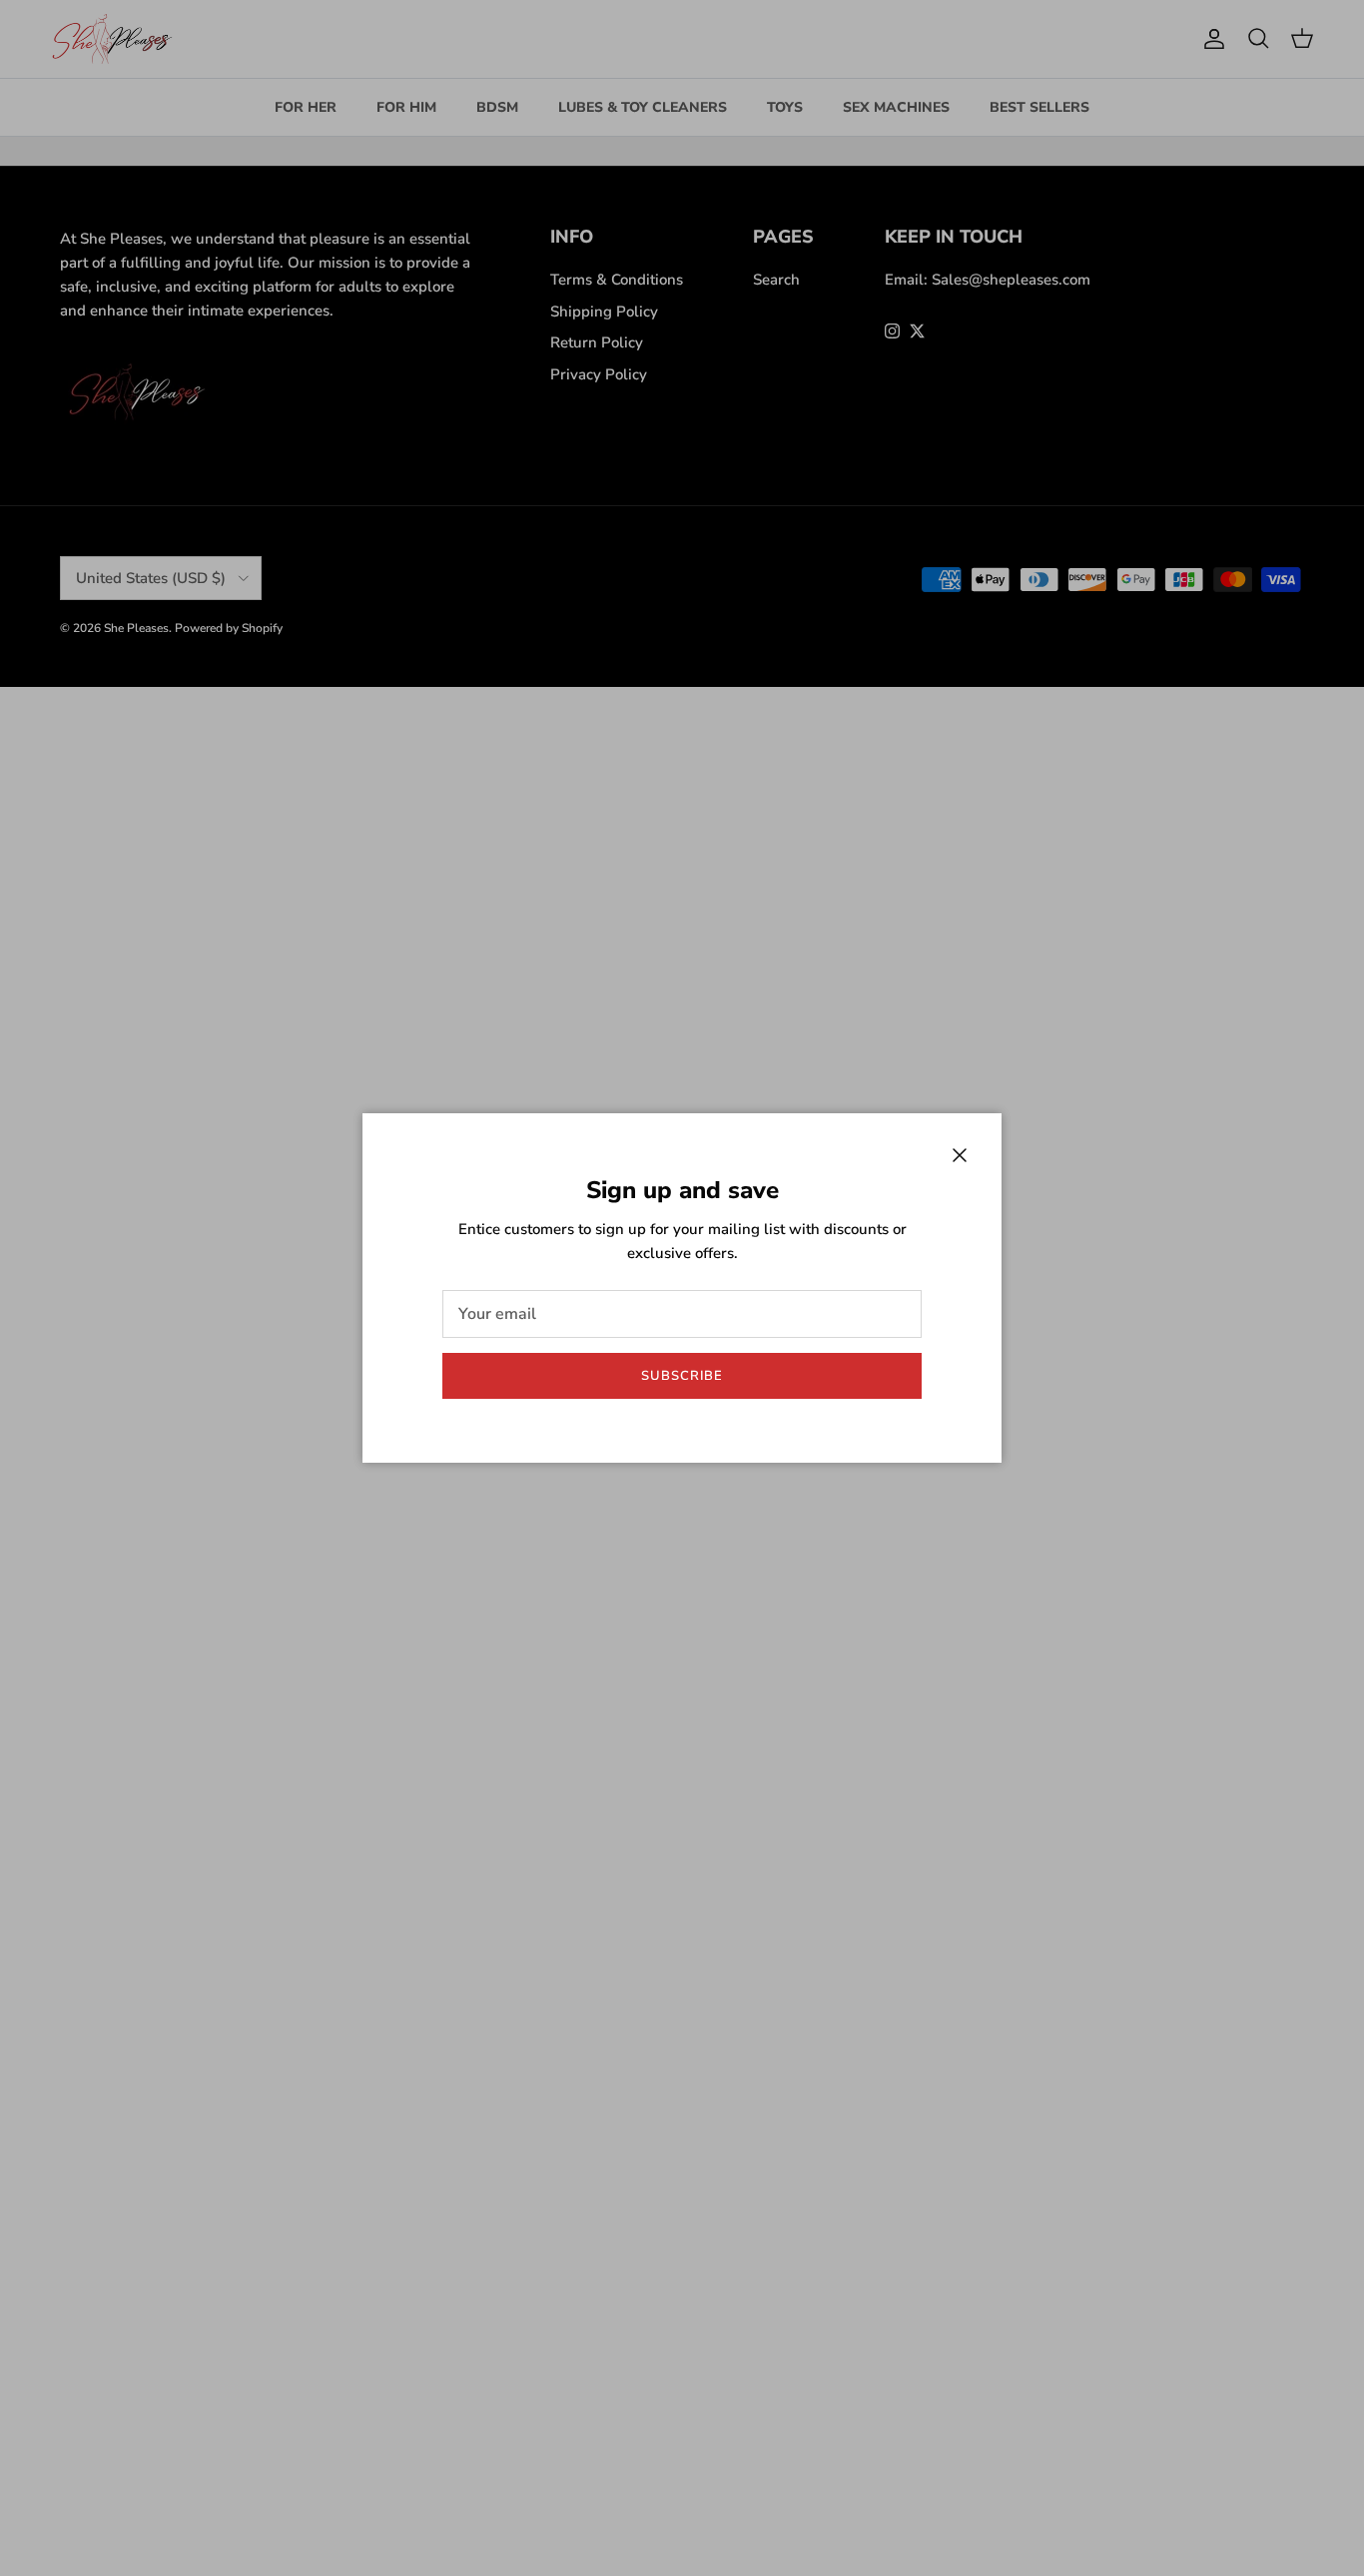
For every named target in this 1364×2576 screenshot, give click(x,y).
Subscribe (682, 1376)
